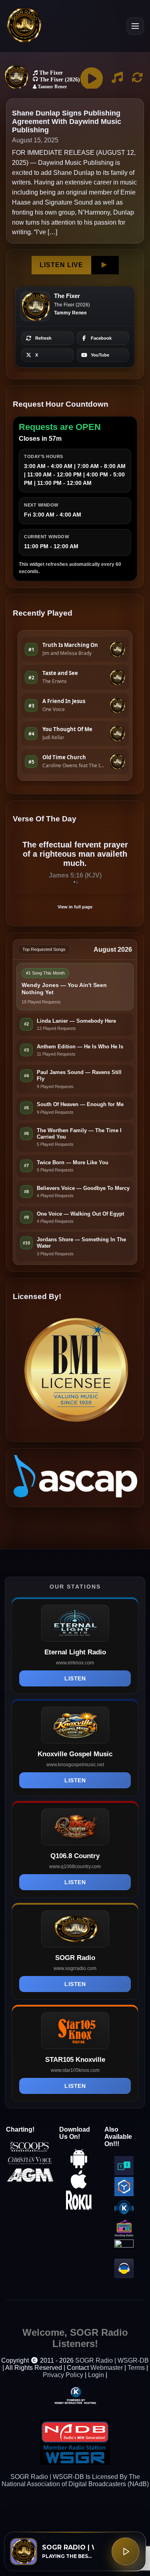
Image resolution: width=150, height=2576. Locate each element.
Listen (75, 1678)
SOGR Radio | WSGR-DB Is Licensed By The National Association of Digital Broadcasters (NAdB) (75, 2480)
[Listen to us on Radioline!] (124, 2245)
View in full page (75, 907)
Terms (136, 2368)
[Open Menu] (135, 26)
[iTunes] (79, 2187)
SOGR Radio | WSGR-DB (112, 2360)
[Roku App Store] (79, 2208)
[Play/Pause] (125, 2551)
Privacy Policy (63, 2375)
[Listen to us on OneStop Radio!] (124, 2236)
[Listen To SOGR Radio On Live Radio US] (124, 2276)
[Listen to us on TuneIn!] (124, 2173)
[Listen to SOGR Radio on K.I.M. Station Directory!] (124, 2215)
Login (96, 2375)
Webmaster (107, 2368)
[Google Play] (79, 2166)
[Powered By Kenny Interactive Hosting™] (75, 2395)
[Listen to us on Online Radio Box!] (124, 2194)
